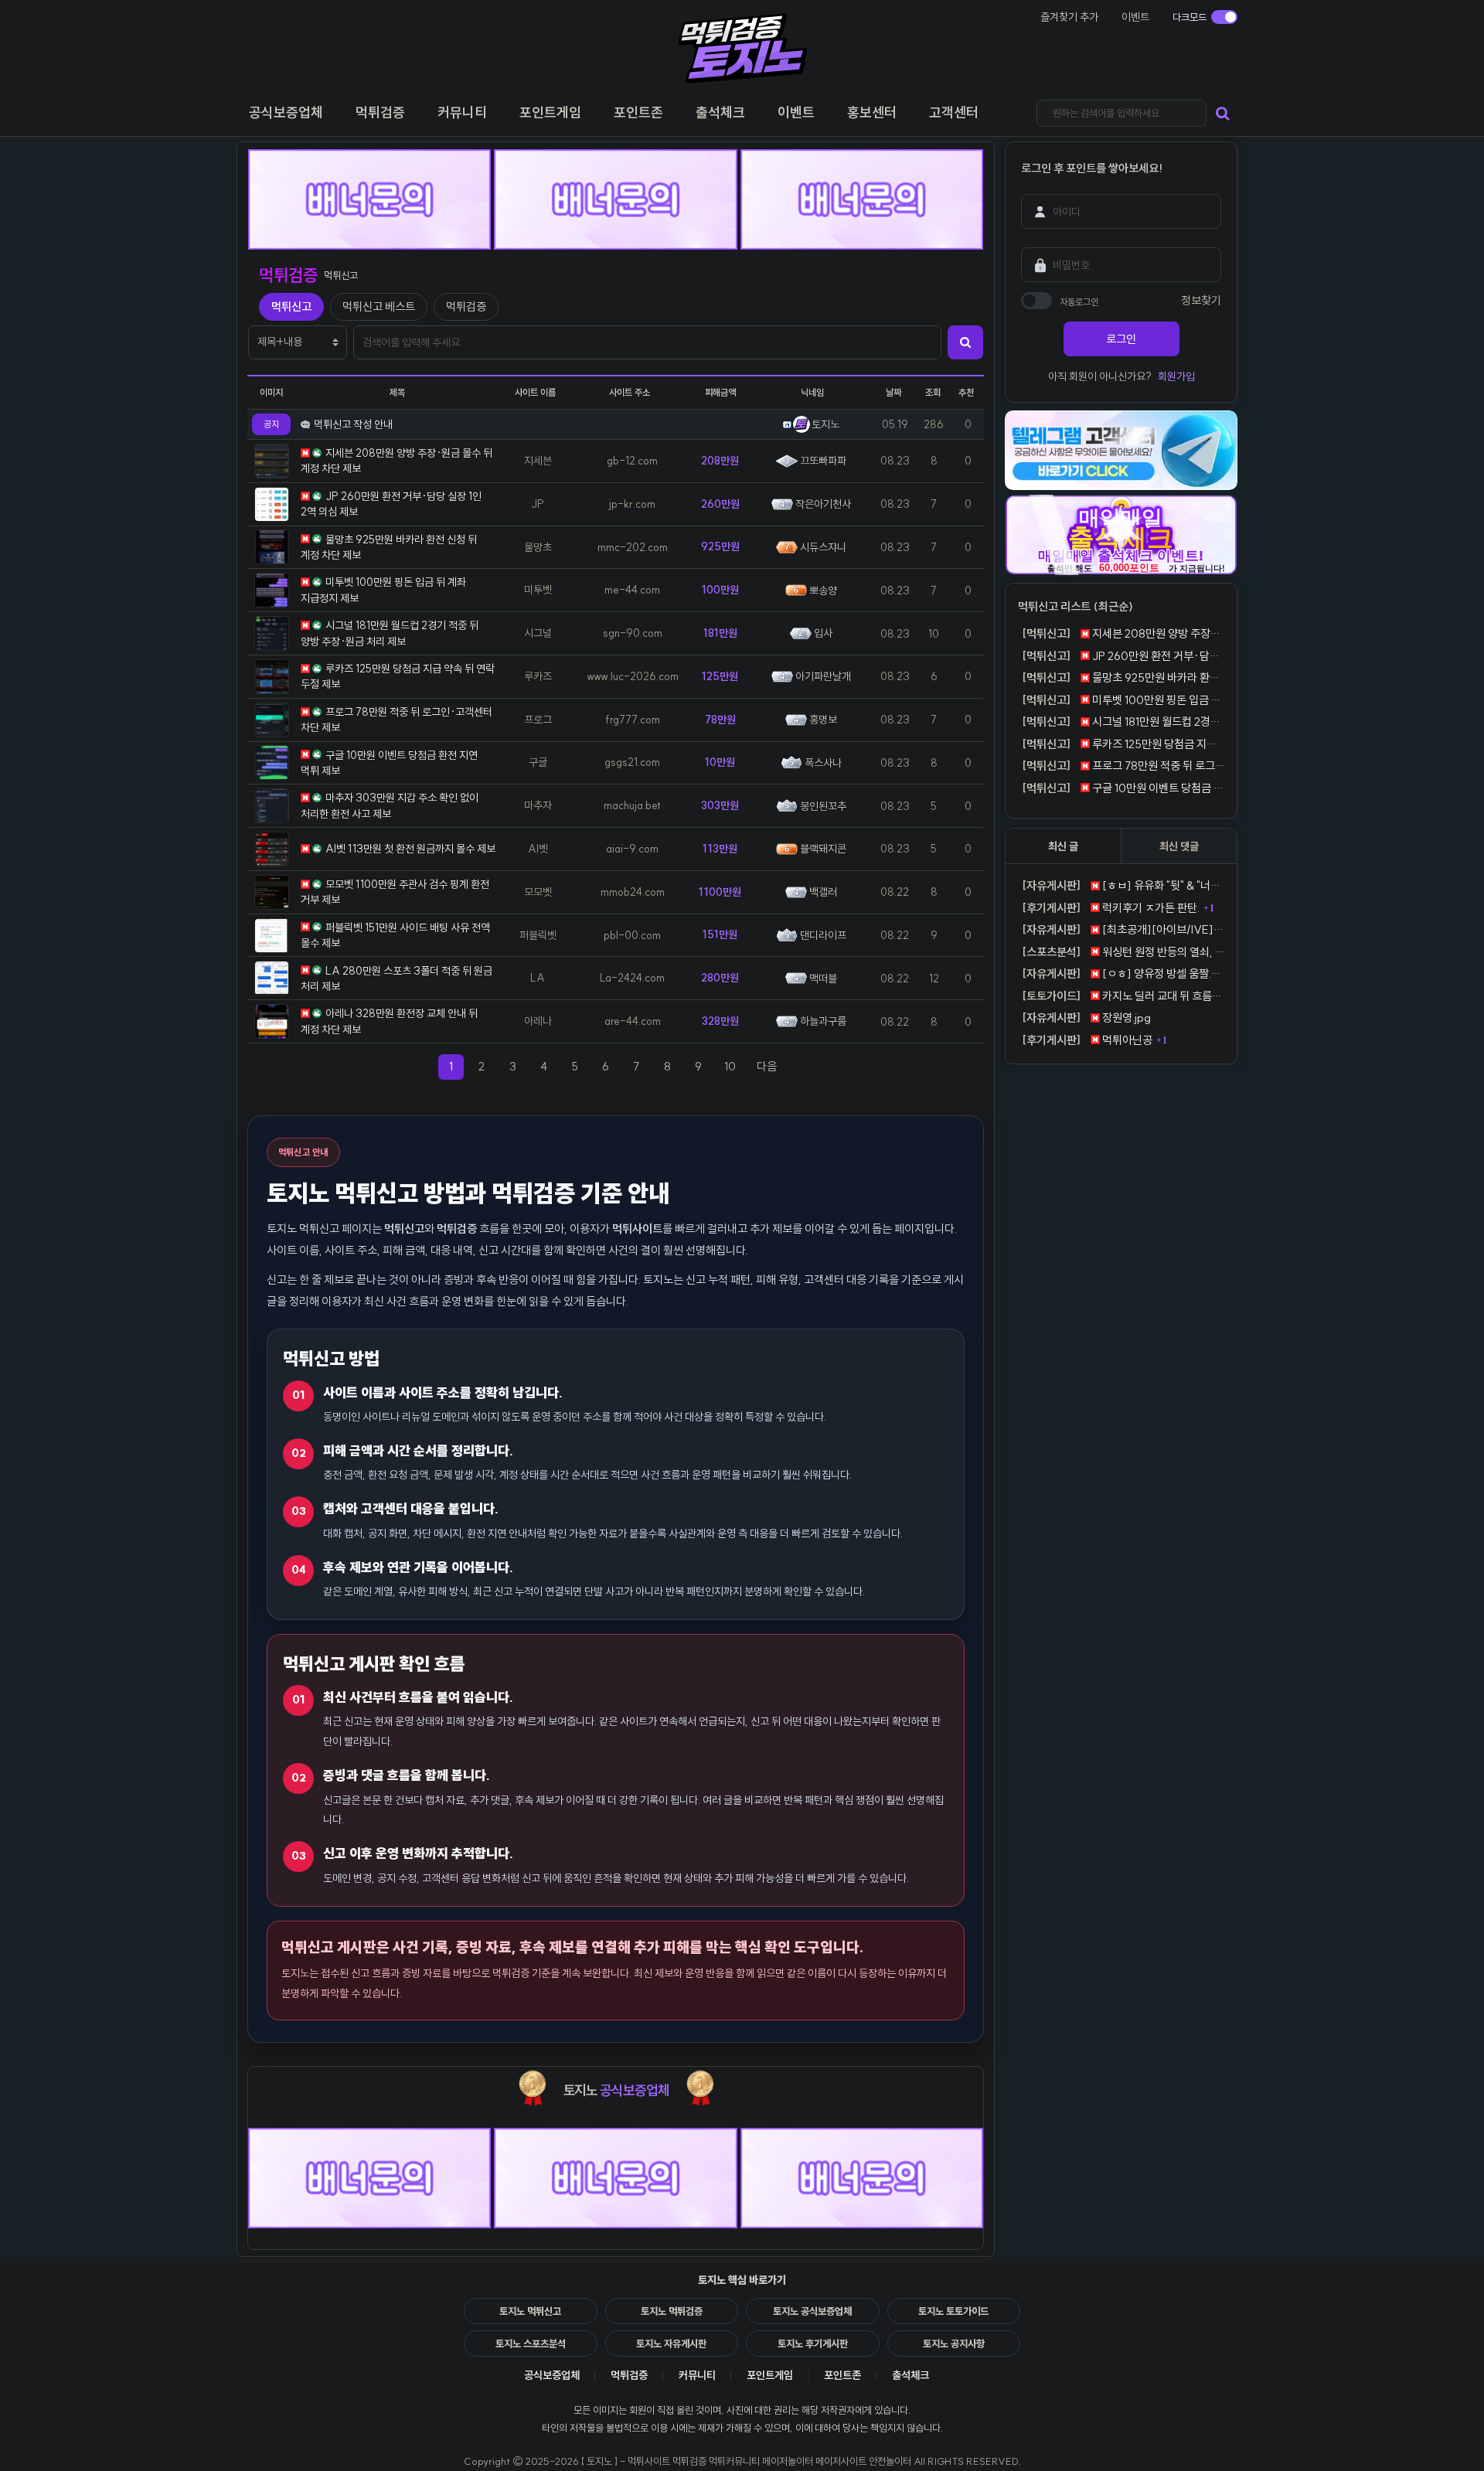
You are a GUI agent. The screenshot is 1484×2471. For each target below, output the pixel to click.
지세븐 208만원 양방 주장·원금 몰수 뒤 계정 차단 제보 (1123, 633)
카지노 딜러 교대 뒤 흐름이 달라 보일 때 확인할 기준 (1123, 996)
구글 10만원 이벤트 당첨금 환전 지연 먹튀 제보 (1123, 788)
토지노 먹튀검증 (672, 2311)
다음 (772, 1066)
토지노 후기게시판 (813, 2343)
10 (730, 1066)
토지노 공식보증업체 (812, 2311)
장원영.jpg (1086, 1018)
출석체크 (910, 2375)
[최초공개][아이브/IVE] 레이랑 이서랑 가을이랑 (1123, 929)
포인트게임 (770, 2375)
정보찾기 (1201, 300)
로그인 (1121, 339)
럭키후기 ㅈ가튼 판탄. (1111, 908)
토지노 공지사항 (954, 2343)
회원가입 (1176, 376)
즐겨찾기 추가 (1069, 17)
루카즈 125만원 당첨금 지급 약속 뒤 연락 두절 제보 (1123, 744)
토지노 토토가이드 (953, 2311)
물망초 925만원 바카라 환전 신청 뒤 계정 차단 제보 (1123, 677)
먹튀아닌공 (1087, 1040)
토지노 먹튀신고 (530, 2311)
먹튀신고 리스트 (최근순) (1076, 606)
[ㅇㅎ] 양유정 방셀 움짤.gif (1123, 973)
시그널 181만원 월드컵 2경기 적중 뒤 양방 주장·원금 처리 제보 (1123, 722)
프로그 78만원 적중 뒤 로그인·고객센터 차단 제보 (1123, 766)
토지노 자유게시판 (671, 2343)
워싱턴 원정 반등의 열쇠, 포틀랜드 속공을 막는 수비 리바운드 (1123, 952)
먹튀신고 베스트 (379, 306)
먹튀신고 (291, 306)
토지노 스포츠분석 (531, 2343)
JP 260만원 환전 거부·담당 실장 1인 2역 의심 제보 (1123, 656)
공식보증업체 (552, 2375)
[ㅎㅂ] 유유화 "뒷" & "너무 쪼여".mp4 (1123, 885)
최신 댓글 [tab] (1179, 846)
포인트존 (842, 2375)
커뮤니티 (697, 2375)
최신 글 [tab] (1063, 846)
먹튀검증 (466, 306)
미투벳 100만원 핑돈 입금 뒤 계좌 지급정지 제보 (1123, 700)
